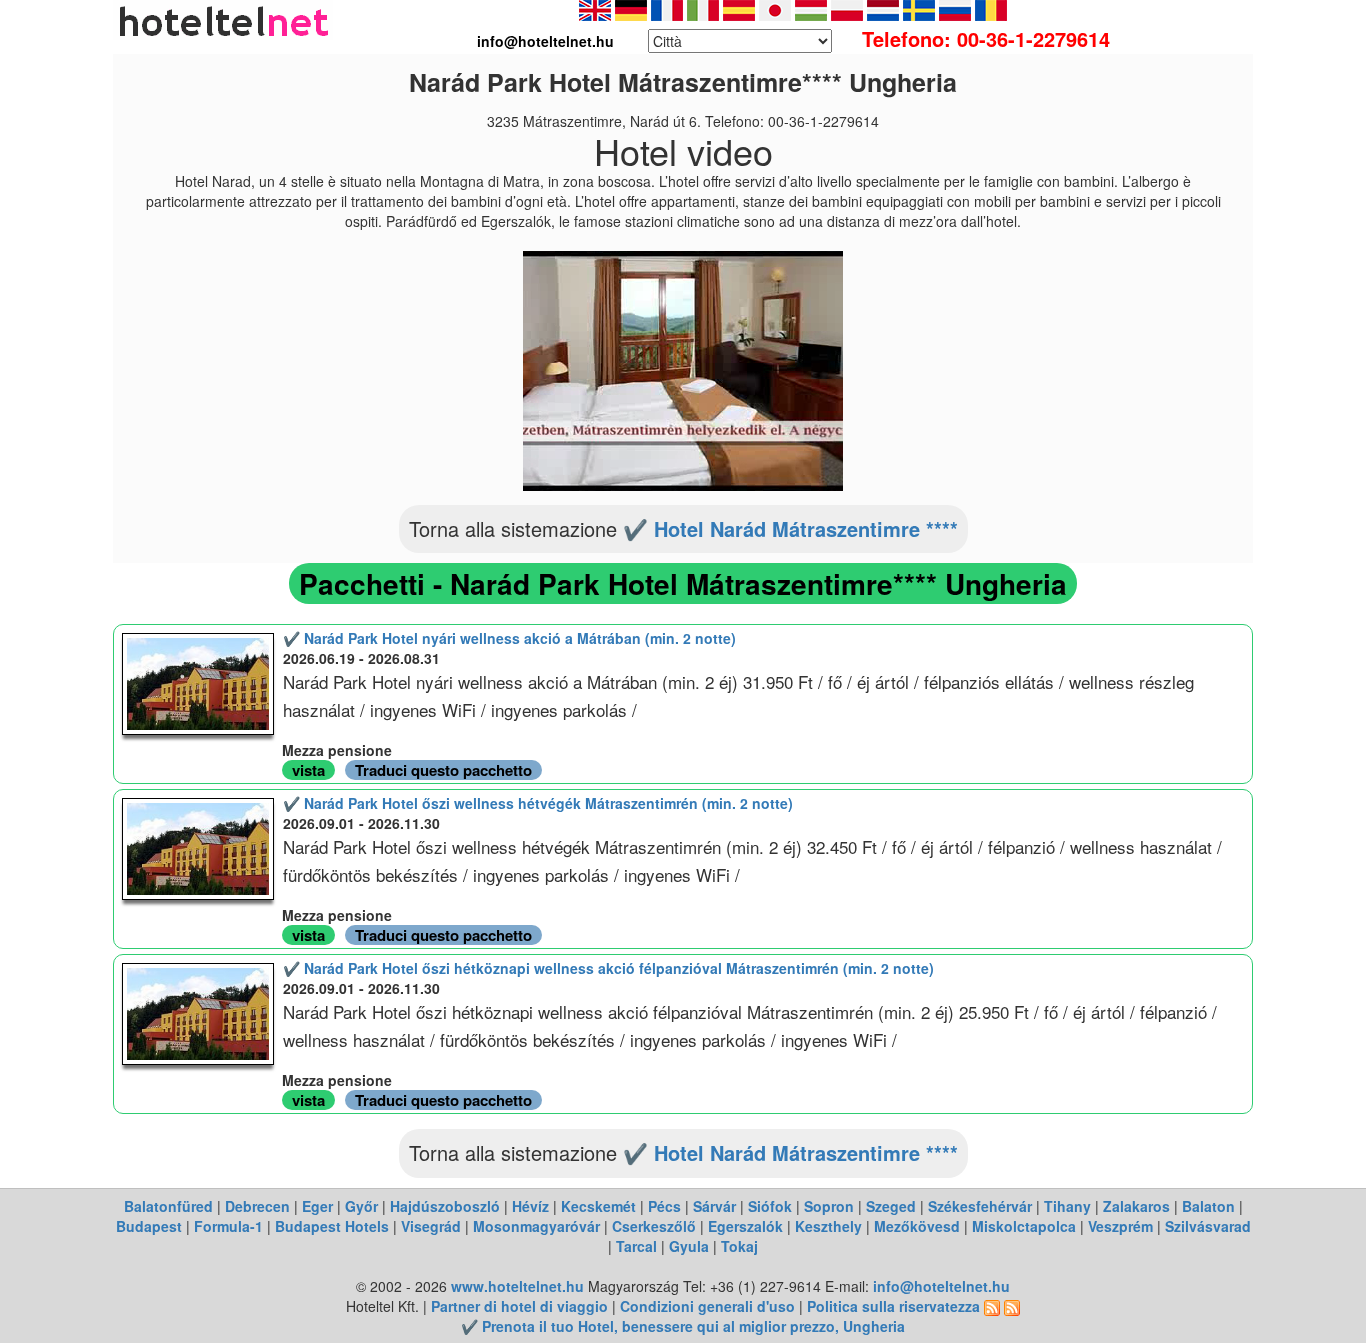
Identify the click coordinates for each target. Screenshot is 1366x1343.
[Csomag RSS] (1012, 1306)
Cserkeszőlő (654, 1226)
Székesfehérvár (980, 1206)
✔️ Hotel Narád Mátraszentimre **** (790, 528)
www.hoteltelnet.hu (517, 1286)
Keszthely (828, 1226)
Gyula (689, 1246)
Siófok (770, 1206)
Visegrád (431, 1226)
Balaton (1208, 1206)
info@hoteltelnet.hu (941, 1286)
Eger (317, 1206)
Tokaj (739, 1246)
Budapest (149, 1226)
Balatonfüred (168, 1206)
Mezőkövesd (917, 1226)
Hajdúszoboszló (445, 1206)
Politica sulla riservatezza (893, 1306)
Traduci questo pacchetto (443, 770)
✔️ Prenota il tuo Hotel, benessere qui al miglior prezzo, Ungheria (683, 1326)
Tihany (1067, 1206)
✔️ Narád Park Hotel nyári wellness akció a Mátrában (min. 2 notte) (509, 638)
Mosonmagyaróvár (536, 1226)
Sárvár (714, 1206)
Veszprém (1120, 1226)
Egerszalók (745, 1226)
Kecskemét (598, 1206)
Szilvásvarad (1208, 1226)
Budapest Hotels (332, 1226)
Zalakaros (1136, 1206)
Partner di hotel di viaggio (519, 1306)
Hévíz (530, 1206)
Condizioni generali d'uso (707, 1306)
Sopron (829, 1206)
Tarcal (636, 1246)
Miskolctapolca (1024, 1226)
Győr (361, 1206)
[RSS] (992, 1306)
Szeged (891, 1206)
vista (308, 770)
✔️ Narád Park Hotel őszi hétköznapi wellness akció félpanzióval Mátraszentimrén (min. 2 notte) (608, 968)
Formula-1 (228, 1226)
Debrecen (257, 1206)
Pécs (664, 1206)
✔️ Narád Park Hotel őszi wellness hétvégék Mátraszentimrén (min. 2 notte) (538, 803)
